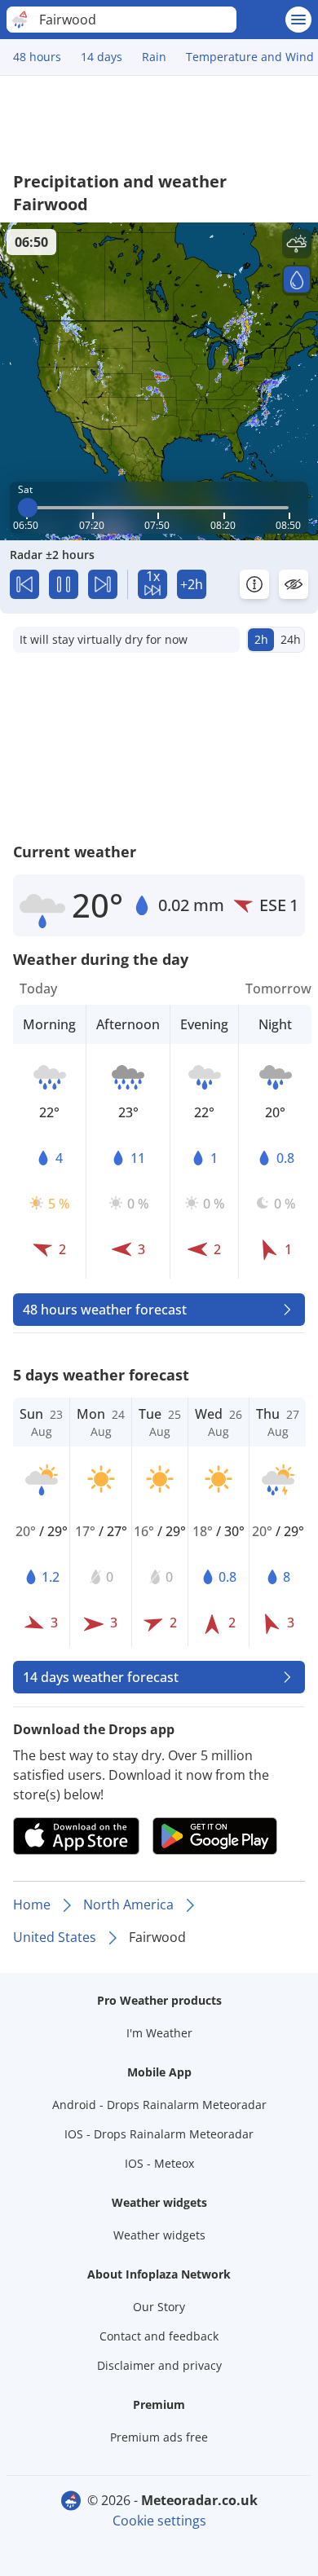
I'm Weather (159, 2033)
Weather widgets (159, 2235)
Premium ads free (159, 2437)
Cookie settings (159, 2521)
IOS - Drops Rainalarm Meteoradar (159, 2134)
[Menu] (298, 20)
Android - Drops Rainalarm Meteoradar (159, 2105)
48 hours (37, 57)
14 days (102, 57)
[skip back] (24, 584)
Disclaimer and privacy (159, 2365)
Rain (154, 57)
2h (261, 639)
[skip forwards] (103, 584)
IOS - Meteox (159, 2163)
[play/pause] (64, 584)
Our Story (159, 2307)
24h (291, 639)
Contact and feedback (159, 2336)
